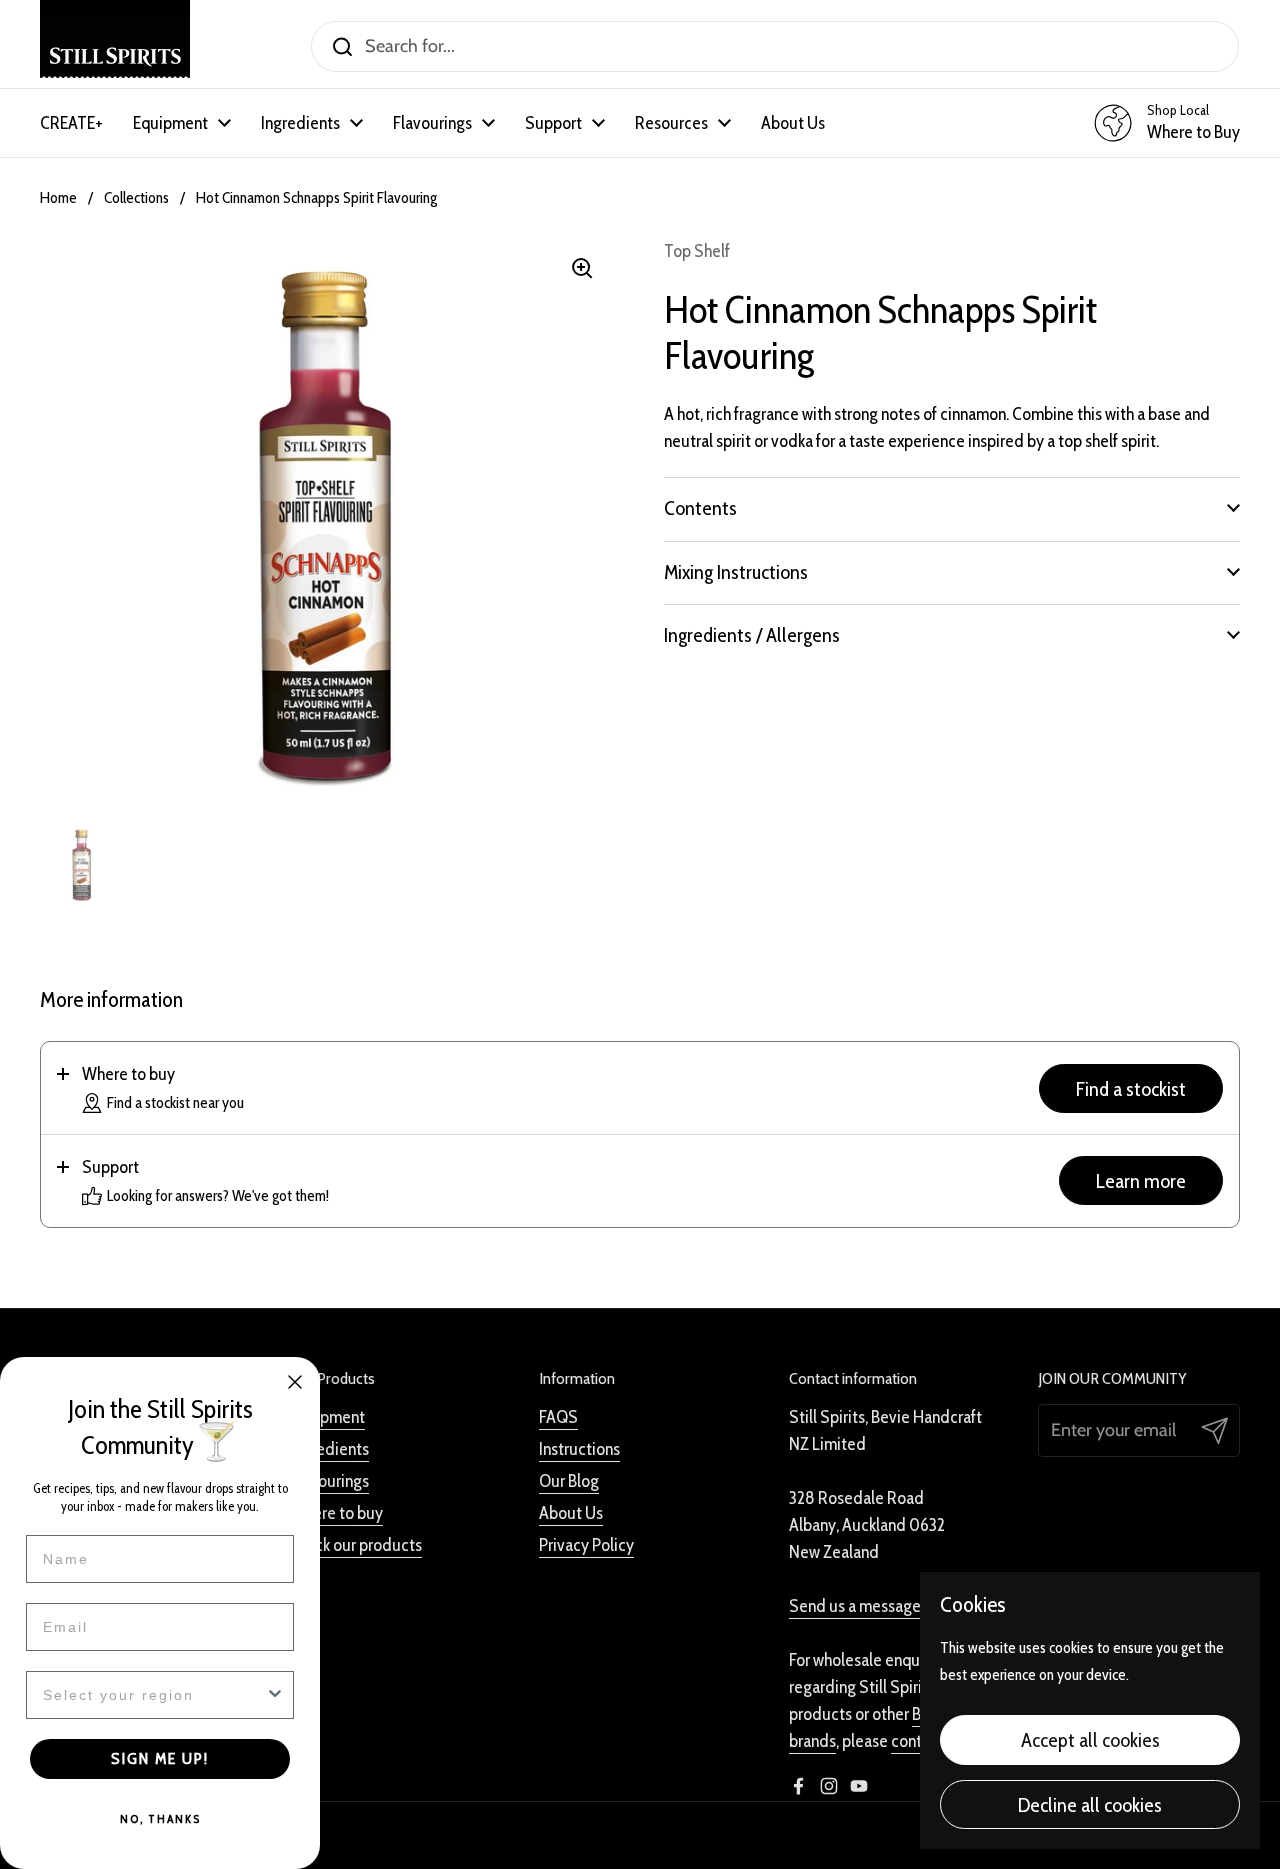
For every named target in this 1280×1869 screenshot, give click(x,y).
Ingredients (329, 1449)
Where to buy (336, 1513)
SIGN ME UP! (160, 1758)
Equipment (327, 1417)
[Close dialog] (295, 1382)
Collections (136, 197)
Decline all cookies (1090, 1804)
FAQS (558, 1417)
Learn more (1141, 1180)
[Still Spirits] (115, 46)
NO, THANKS (160, 1818)
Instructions (579, 1449)
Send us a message (855, 1606)
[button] (952, 508)
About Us (571, 1513)
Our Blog (569, 1481)
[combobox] (154, 1695)
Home (58, 197)
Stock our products (356, 1545)
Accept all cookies (1090, 1739)
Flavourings (329, 1481)
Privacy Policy (586, 1545)
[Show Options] (275, 1695)
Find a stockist (1131, 1088)
